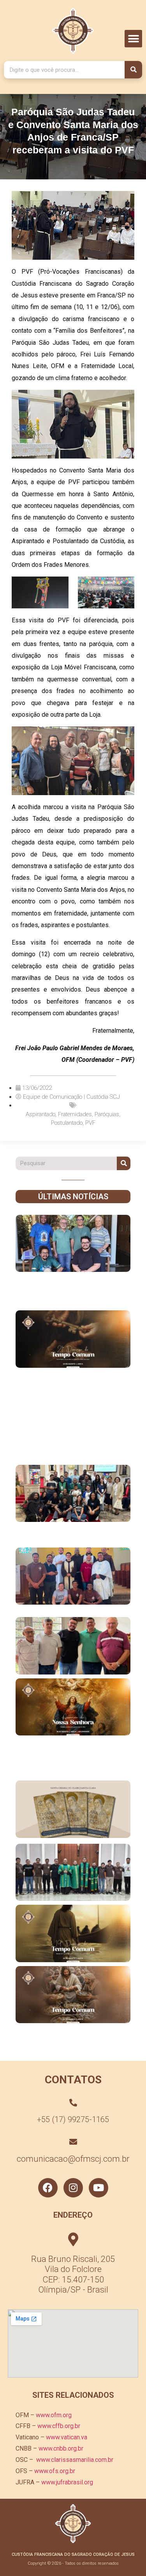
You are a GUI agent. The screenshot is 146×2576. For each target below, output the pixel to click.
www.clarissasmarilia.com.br (75, 2460)
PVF (90, 1123)
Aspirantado (40, 1114)
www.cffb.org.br (59, 2426)
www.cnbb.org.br (61, 2448)
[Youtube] (99, 2188)
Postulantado (67, 1123)
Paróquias (107, 1114)
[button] (133, 39)
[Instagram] (73, 2188)
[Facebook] (48, 2188)
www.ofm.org (54, 2415)
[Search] (133, 70)
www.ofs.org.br (55, 2471)
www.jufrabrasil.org (67, 2482)
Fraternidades (75, 1114)
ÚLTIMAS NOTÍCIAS (73, 1197)
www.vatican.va (67, 2437)
